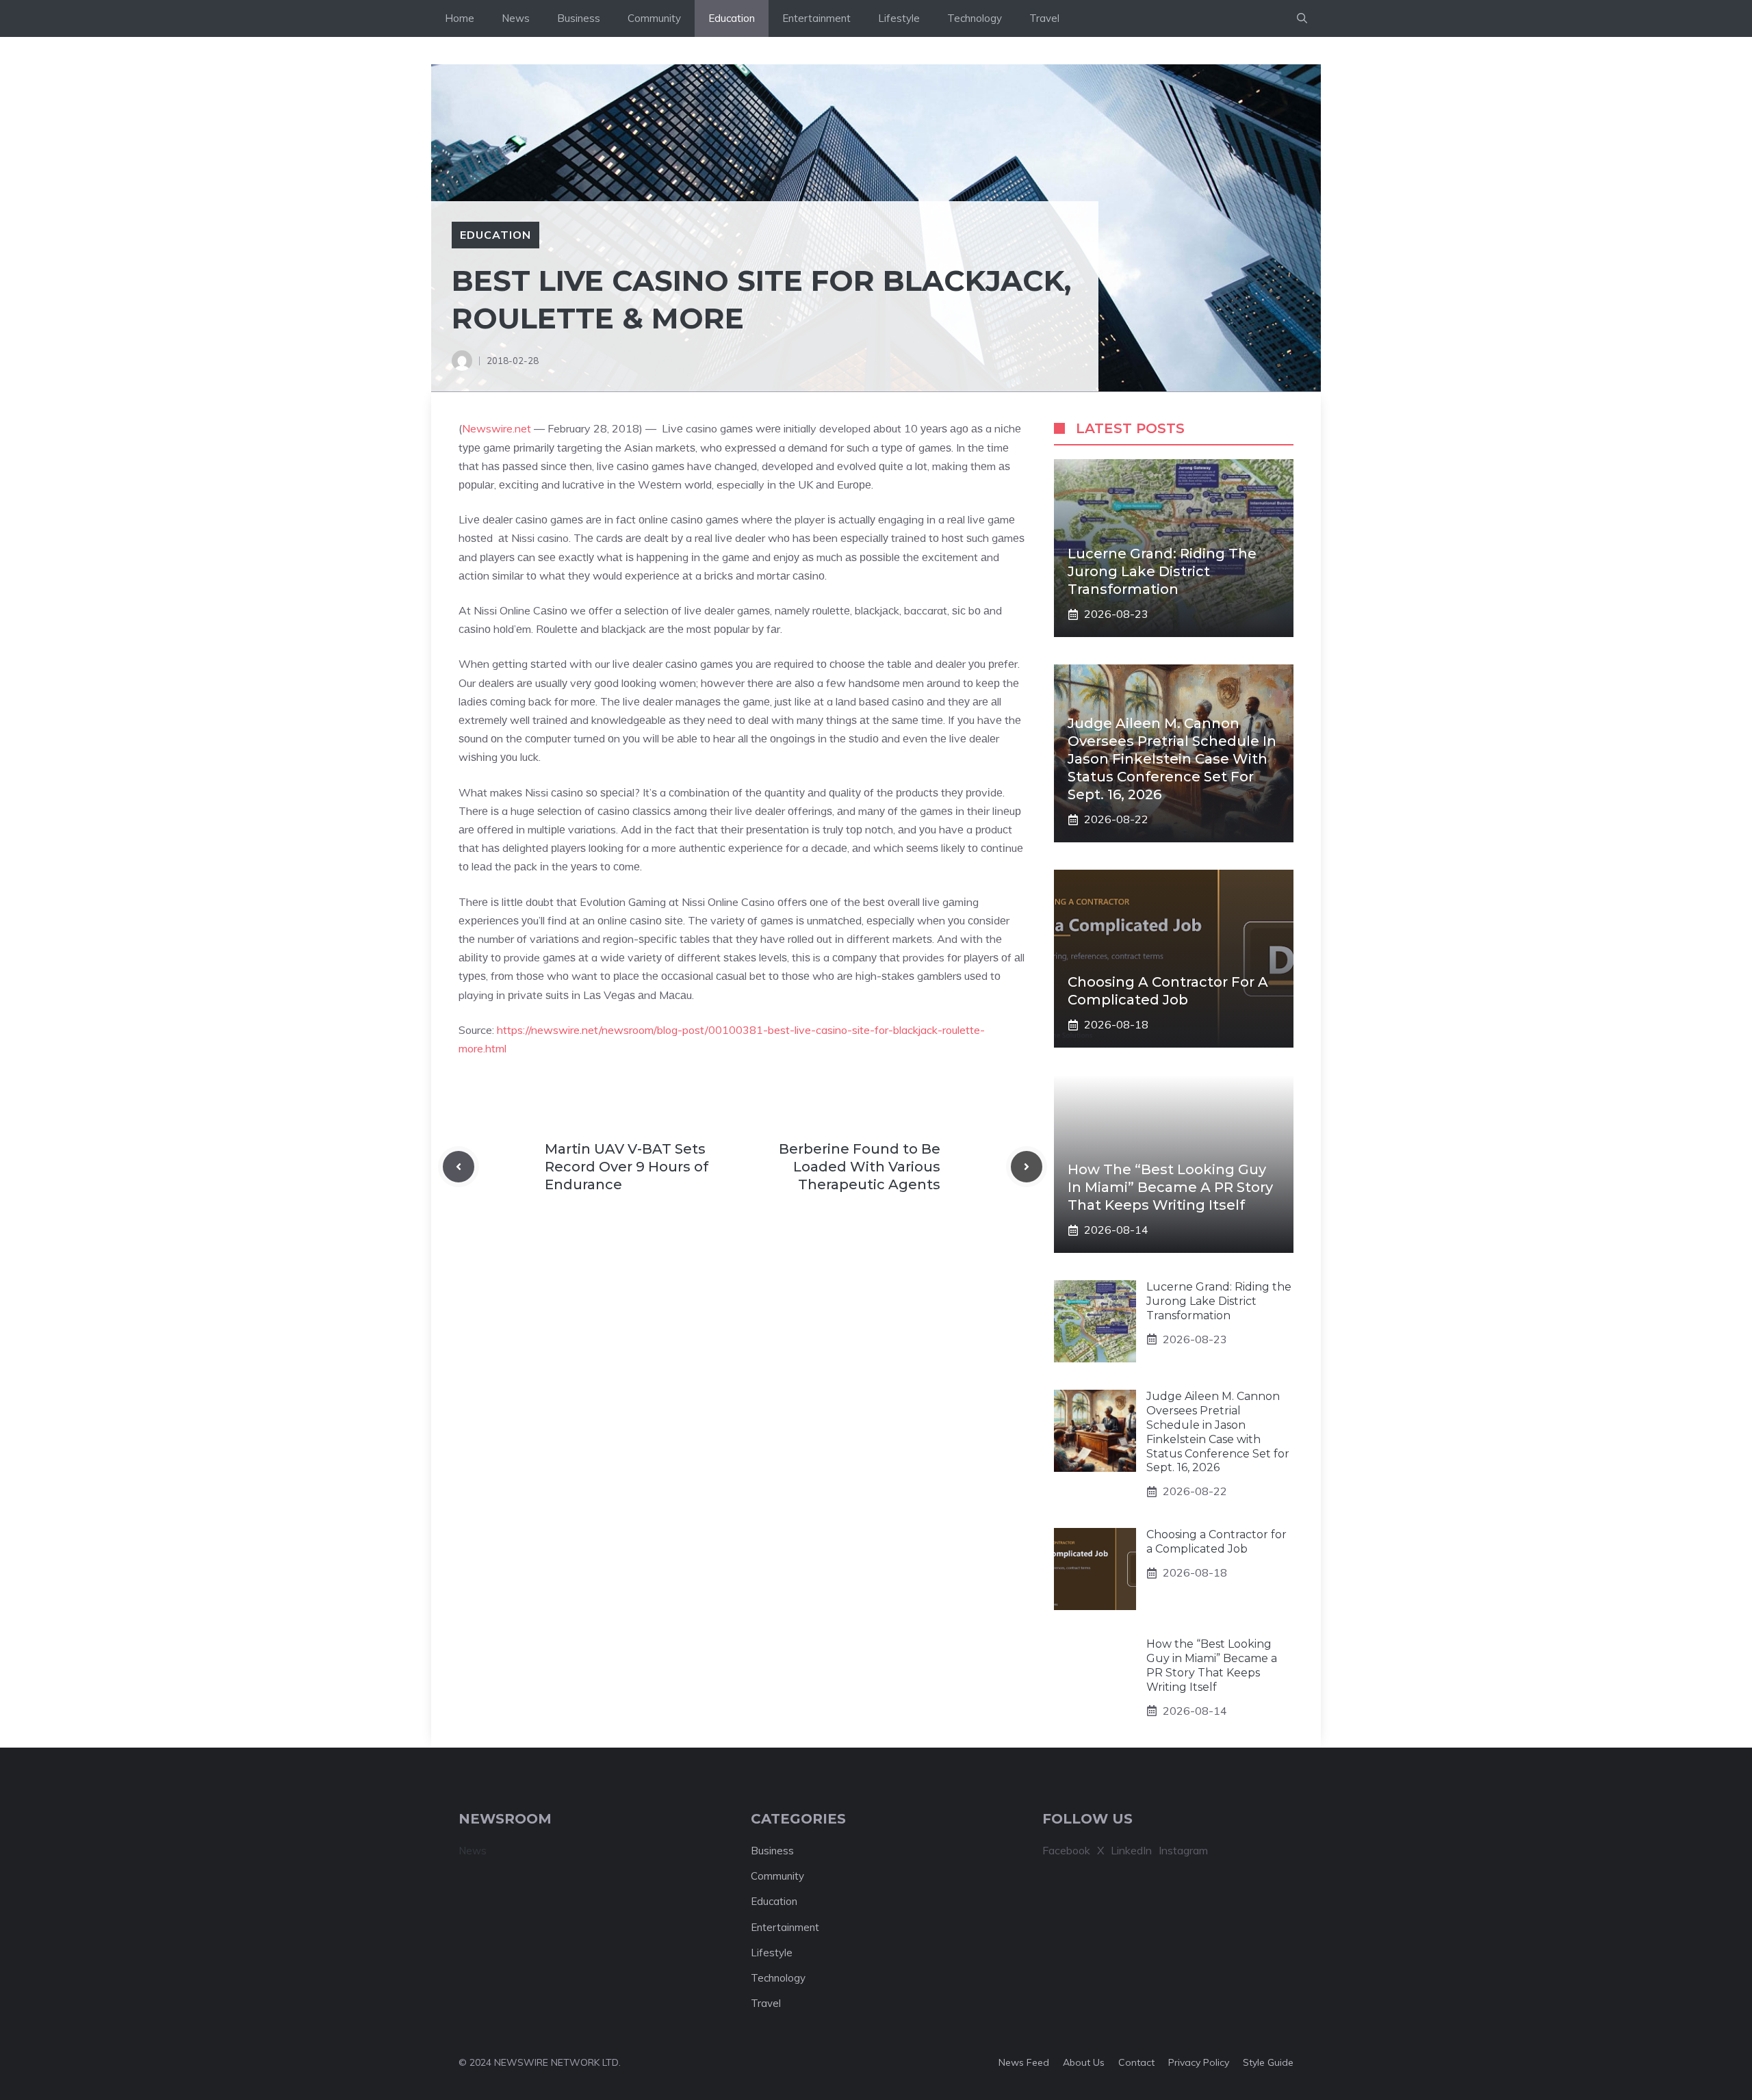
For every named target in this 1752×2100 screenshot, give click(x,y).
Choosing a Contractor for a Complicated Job (1216, 1542)
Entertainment (816, 18)
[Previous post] (459, 1167)
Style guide (1268, 2062)
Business (579, 18)
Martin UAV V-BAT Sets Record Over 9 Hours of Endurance (627, 1167)
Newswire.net (497, 428)
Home (460, 18)
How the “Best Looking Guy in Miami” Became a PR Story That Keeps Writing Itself (1170, 1187)
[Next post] (1027, 1167)
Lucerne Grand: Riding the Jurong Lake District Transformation (1162, 571)
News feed (1024, 2062)
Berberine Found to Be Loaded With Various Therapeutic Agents (860, 1167)
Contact (1136, 2062)
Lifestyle (899, 18)
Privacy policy (1199, 2062)
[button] (1302, 18)
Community (654, 18)
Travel (1044, 18)
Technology (975, 18)
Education (732, 18)
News (516, 18)
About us (1084, 2062)
